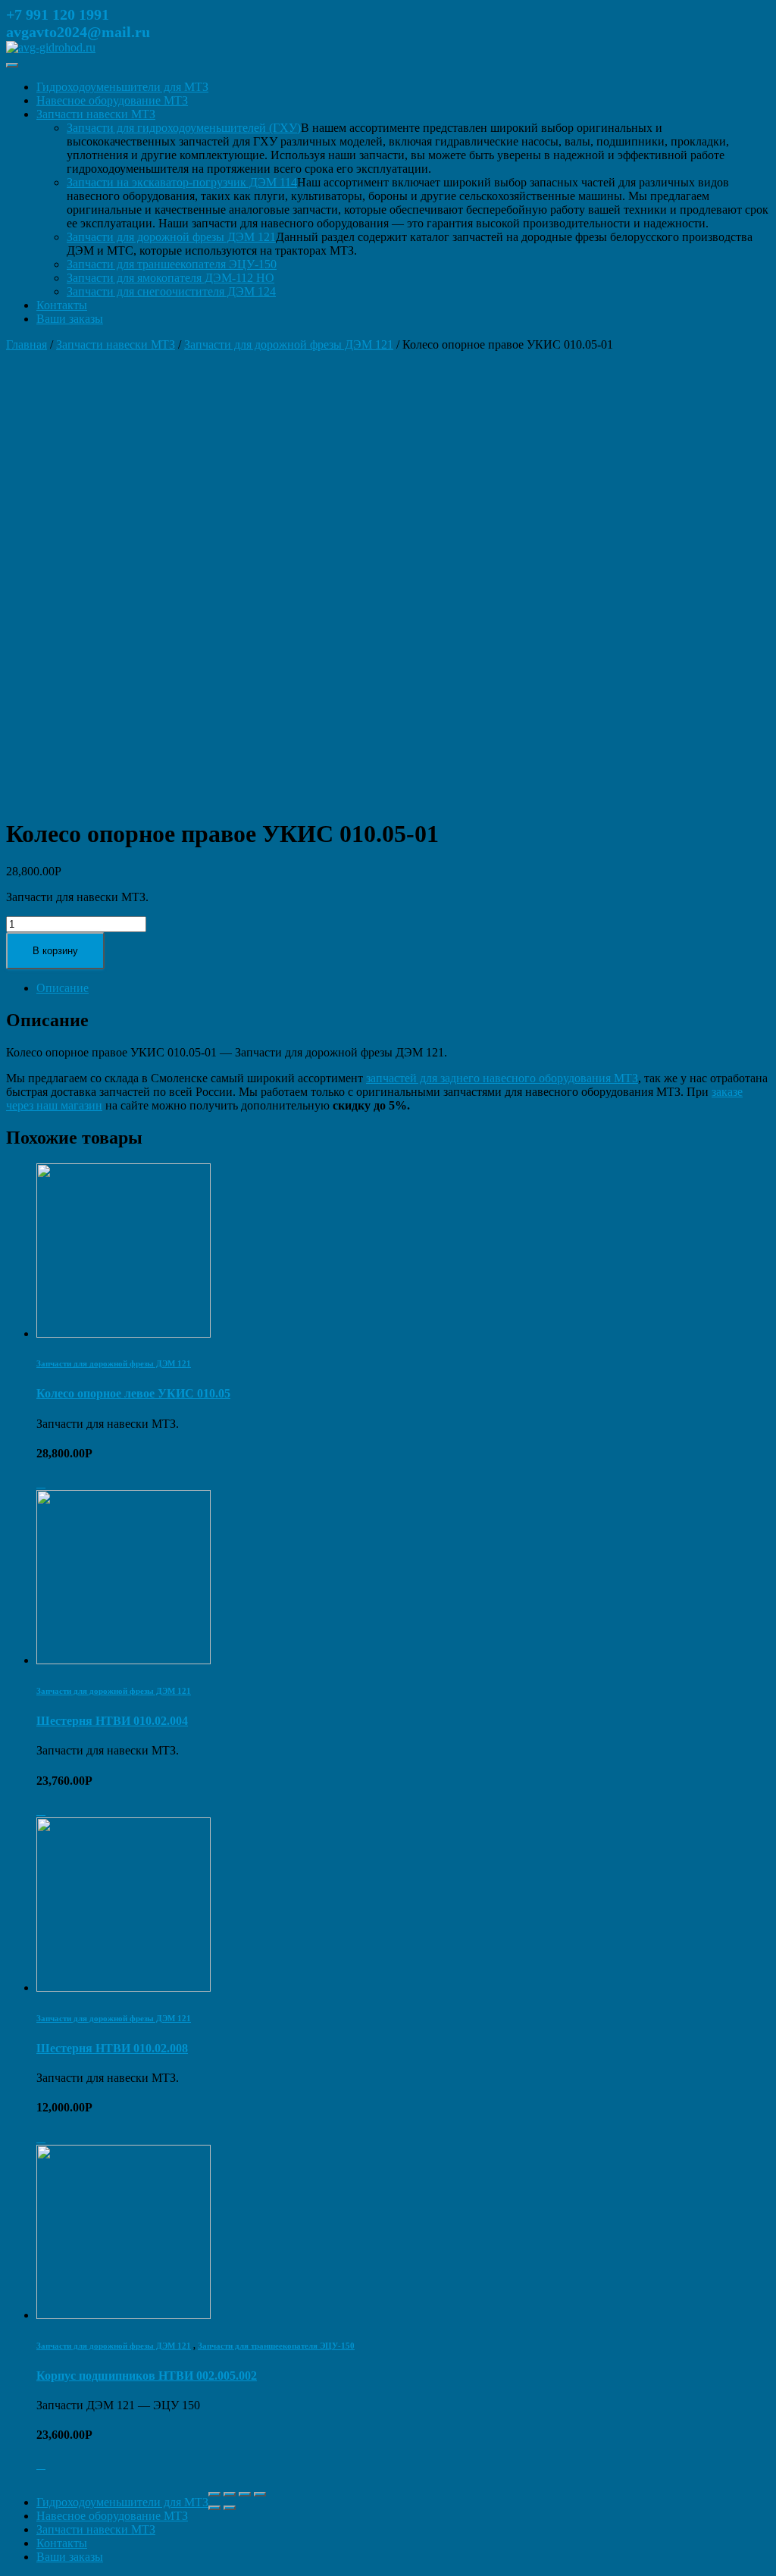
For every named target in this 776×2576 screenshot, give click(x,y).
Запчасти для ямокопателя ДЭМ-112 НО (171, 278)
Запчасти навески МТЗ (96, 114)
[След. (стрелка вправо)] (230, 2508)
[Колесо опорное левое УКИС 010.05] (124, 1333)
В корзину (55, 951)
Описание (63, 988)
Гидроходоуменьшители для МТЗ (122, 87)
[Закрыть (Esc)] (214, 2494)
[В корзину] (41, 1483)
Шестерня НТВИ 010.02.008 (112, 2048)
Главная (27, 344)
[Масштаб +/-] (260, 2494)
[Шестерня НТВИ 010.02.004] (124, 1660)
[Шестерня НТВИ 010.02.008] (124, 1988)
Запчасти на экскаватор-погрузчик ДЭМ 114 (182, 182)
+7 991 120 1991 (58, 14)
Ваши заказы (70, 319)
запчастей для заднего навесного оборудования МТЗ (502, 1078)
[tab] (403, 988)
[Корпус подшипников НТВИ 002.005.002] (124, 2315)
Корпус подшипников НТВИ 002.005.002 (147, 2376)
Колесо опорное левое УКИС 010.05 (133, 1393)
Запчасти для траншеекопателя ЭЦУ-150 (172, 264)
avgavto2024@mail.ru (78, 32)
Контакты (62, 305)
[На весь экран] (245, 2494)
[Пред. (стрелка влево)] (214, 2508)
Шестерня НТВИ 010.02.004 (112, 1721)
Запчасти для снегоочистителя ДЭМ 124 (171, 291)
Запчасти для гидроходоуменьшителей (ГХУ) (184, 128)
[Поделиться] (230, 2494)
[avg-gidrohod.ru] (51, 47)
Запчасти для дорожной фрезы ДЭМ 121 (171, 237)
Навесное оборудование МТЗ (112, 100)
